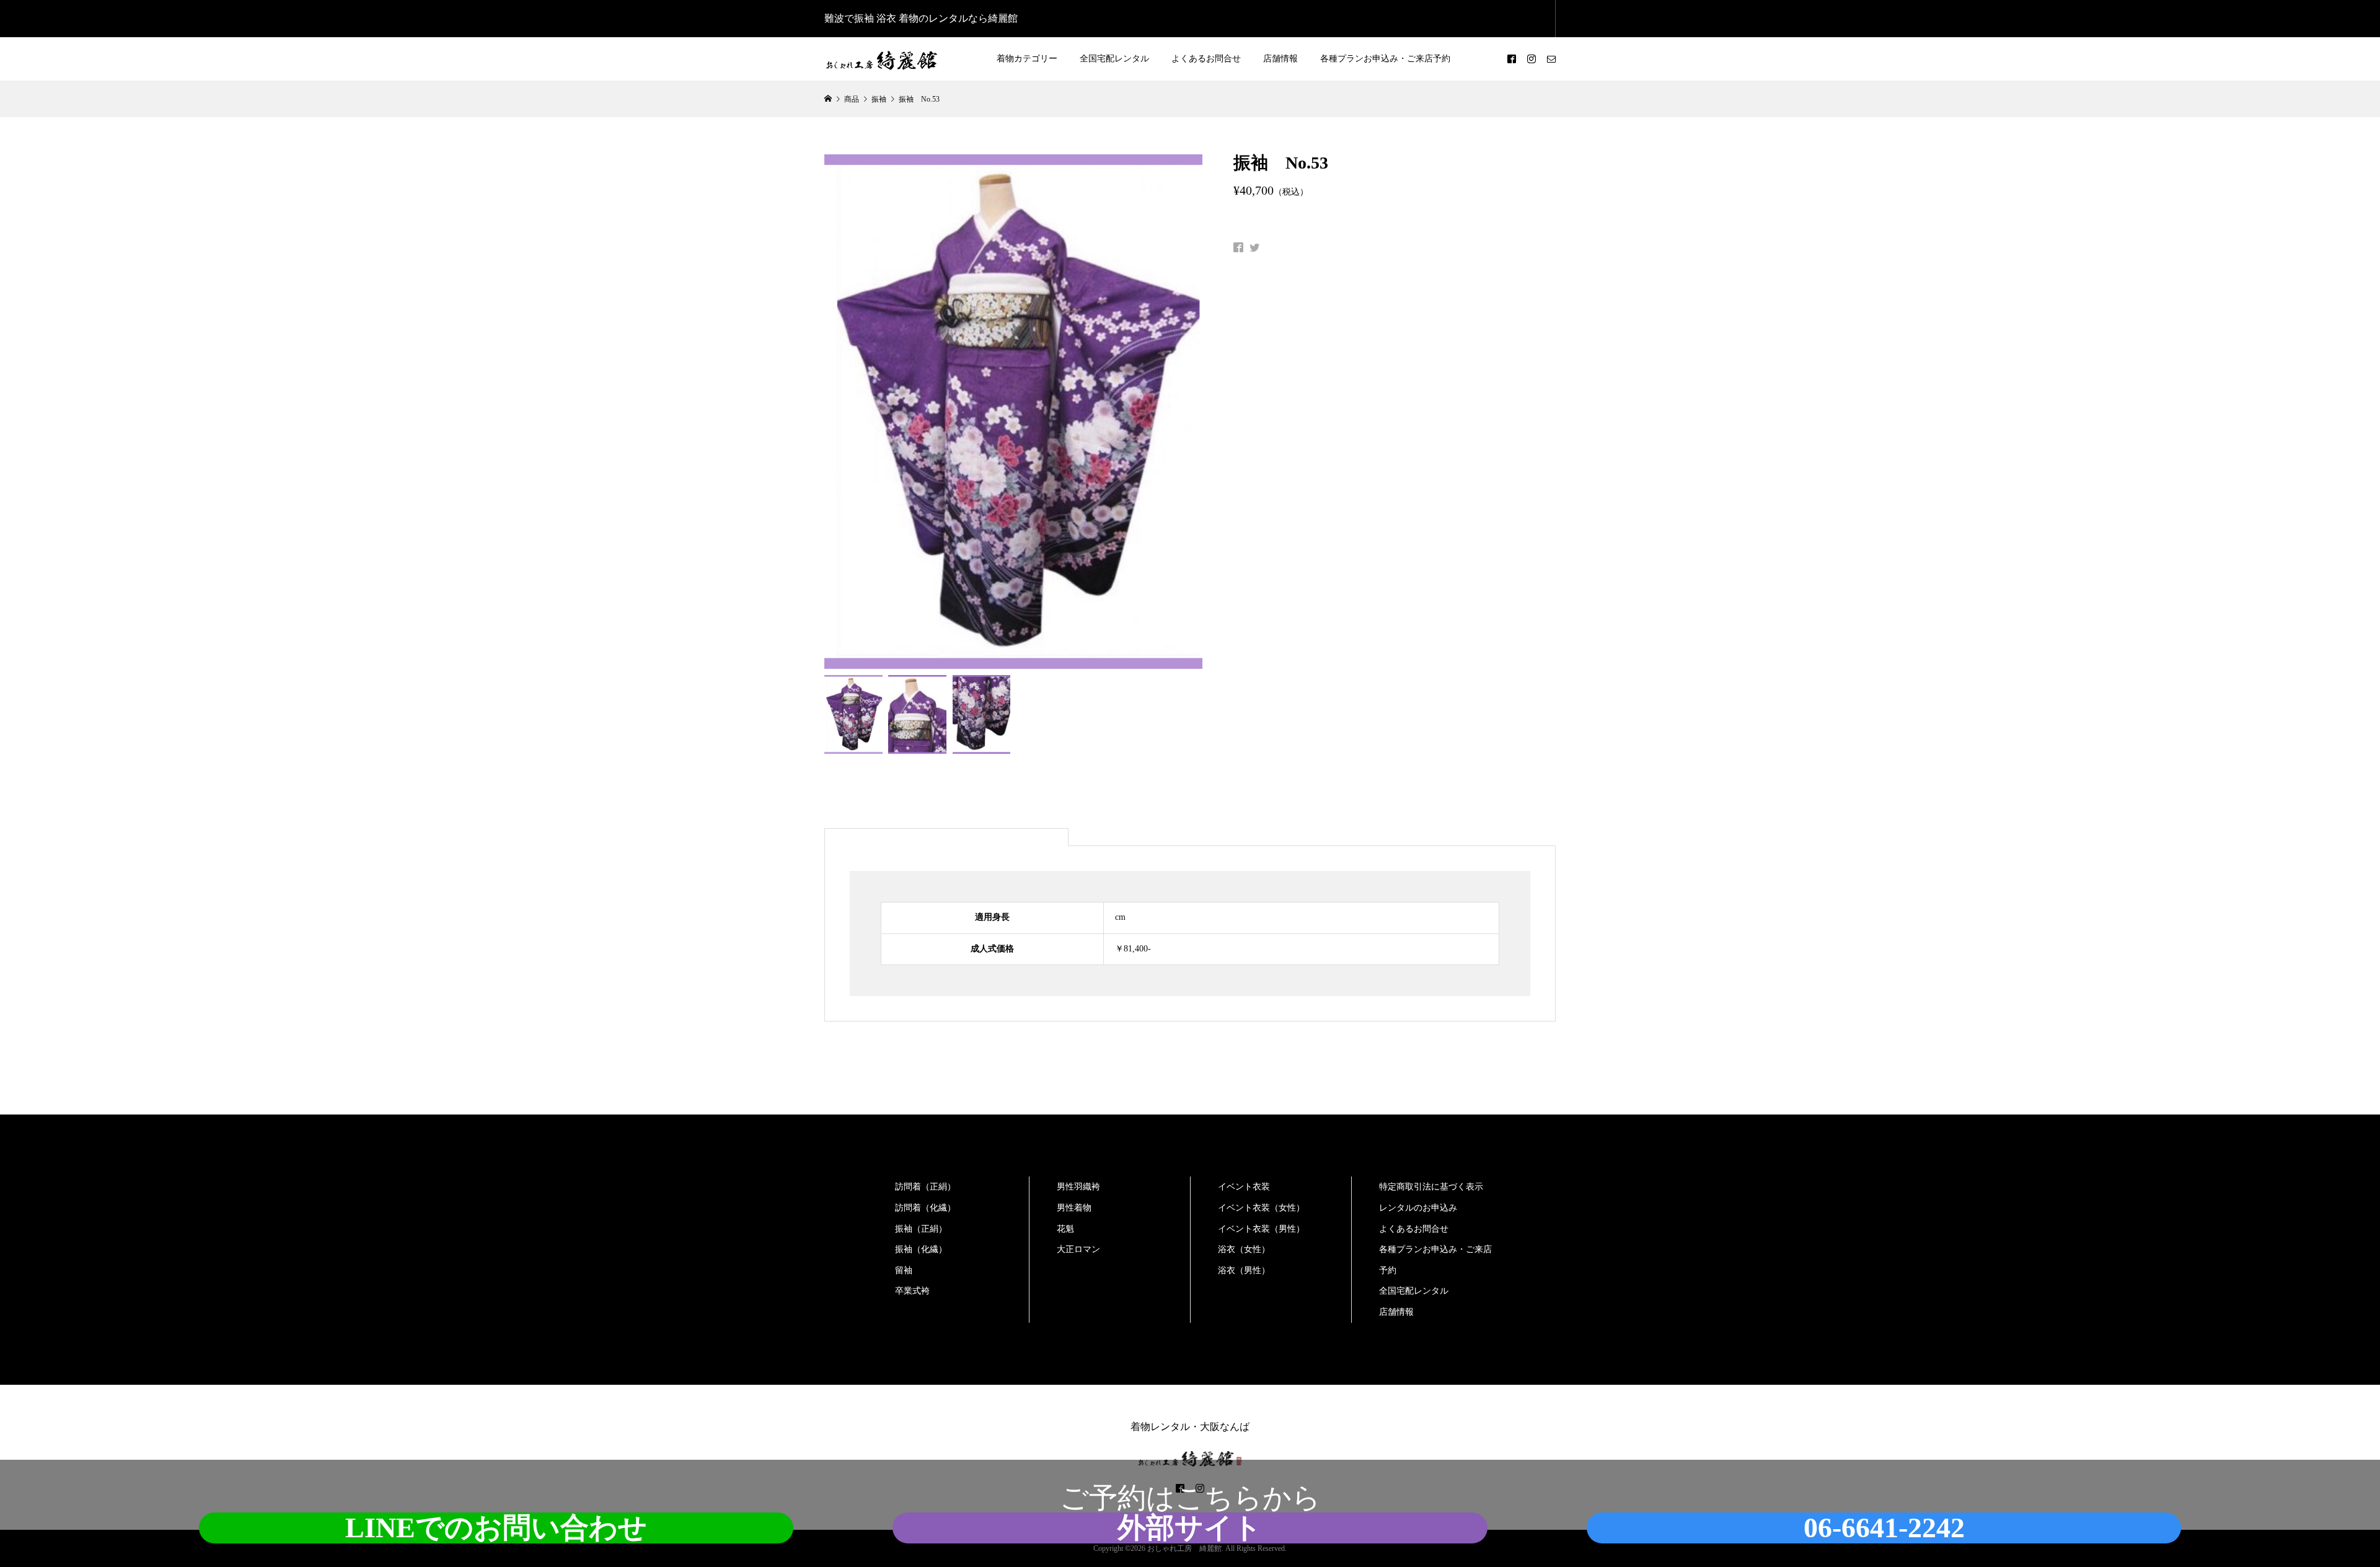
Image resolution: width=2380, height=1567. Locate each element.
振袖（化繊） (921, 1249)
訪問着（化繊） (925, 1208)
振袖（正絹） (921, 1229)
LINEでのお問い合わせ (496, 1528)
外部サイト (1190, 1528)
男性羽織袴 (1078, 1187)
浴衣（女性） (1244, 1249)
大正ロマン (1078, 1249)
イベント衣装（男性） (1261, 1229)
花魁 (1065, 1229)
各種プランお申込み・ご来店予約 (1385, 59)
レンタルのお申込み (1418, 1208)
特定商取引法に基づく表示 (1431, 1187)
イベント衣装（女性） (1261, 1208)
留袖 (904, 1270)
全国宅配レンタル (1114, 59)
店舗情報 (1280, 59)
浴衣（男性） (1244, 1270)
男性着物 (1074, 1208)
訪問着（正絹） (925, 1187)
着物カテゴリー (1027, 59)
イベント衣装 (1244, 1187)
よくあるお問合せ (1206, 59)
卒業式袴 (912, 1291)
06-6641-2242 (1884, 1528)
